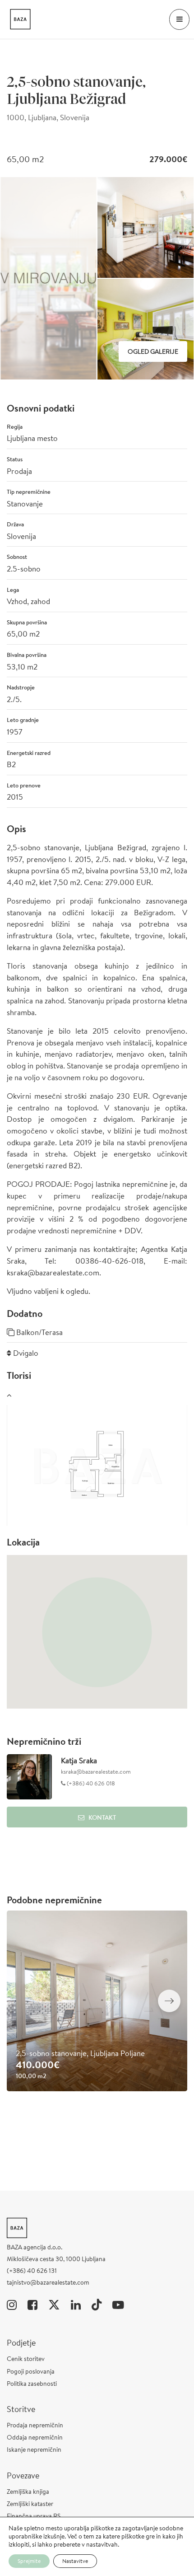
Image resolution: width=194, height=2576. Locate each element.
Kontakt (102, 1817)
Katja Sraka (79, 1760)
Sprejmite (29, 2561)
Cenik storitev (26, 2359)
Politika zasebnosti (32, 2384)
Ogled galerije (153, 351)
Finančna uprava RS (34, 2516)
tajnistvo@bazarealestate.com (48, 2282)
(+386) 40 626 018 (90, 1783)
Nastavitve (75, 2561)
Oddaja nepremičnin (35, 2437)
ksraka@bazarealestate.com (96, 1772)
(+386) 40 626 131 (32, 2271)
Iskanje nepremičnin (34, 2450)
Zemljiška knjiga (28, 2492)
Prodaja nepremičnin (35, 2425)
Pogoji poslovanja (31, 2371)
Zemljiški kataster (30, 2504)
